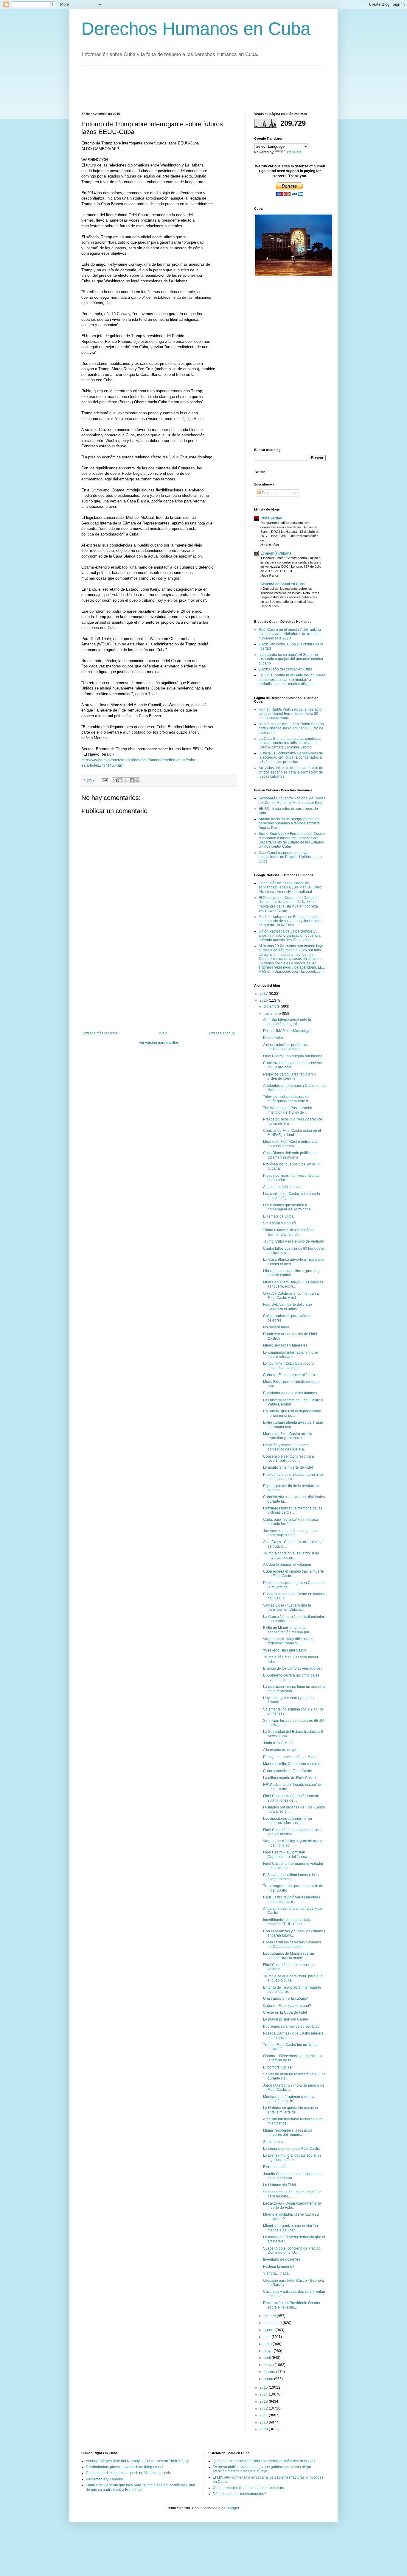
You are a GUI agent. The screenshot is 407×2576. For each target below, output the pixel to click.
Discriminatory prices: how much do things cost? (125, 2467)
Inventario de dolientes (282, 2259)
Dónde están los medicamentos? (239, 2494)
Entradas (269, 493)
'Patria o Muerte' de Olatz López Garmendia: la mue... (289, 1232)
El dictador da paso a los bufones (290, 1393)
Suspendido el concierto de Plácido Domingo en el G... (292, 2250)
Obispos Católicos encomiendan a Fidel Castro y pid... (291, 1296)
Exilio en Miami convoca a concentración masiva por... (287, 1630)
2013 (264, 2401)
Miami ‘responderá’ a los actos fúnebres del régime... (288, 2133)
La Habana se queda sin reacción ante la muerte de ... (291, 2110)
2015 (264, 2387)
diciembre (272, 1006)
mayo (269, 2351)
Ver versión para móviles (159, 1043)
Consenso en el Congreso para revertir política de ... (289, 1459)
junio (268, 2344)
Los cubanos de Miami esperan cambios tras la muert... (289, 1956)
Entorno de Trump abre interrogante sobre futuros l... (292, 1990)
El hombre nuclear (278, 2067)
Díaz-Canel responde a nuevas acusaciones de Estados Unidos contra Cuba (290, 857)
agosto (270, 2330)
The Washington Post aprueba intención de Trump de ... (288, 1110)
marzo (269, 2365)
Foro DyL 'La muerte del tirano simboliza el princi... (288, 1307)
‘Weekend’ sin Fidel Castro (285, 1650)
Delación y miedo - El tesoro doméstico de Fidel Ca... (286, 1447)
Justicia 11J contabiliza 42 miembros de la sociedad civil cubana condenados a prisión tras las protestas (291, 758)
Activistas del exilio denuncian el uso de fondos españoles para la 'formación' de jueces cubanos (291, 772)
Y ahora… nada (276, 2273)
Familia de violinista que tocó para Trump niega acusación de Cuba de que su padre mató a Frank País (140, 2487)
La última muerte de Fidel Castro (289, 1778)
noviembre (273, 1014)
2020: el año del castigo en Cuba (285, 669)
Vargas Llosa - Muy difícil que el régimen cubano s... (289, 1641)
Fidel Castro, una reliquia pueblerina (293, 1056)
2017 (264, 994)
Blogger (233, 2508)
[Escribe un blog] (120, 780)
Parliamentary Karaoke (104, 2479)
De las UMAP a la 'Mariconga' (287, 1031)
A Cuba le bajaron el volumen (287, 1565)
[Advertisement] (190, 88)
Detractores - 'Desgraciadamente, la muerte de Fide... (292, 2205)
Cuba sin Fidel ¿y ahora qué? (287, 2006)
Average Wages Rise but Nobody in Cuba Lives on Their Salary (137, 2461)
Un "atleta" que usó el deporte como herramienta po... (292, 1413)
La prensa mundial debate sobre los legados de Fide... (292, 2158)
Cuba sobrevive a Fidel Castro (288, 1771)
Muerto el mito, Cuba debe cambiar (292, 1764)
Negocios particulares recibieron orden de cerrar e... (289, 1076)
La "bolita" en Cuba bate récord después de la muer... (288, 1366)
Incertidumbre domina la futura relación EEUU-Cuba (288, 1922)
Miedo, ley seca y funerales (285, 1345)
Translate (294, 152)
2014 (264, 2394)
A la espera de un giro (281, 1750)
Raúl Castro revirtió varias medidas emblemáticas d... (292, 1899)
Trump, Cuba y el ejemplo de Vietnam (294, 1241)
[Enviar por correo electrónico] (115, 780)
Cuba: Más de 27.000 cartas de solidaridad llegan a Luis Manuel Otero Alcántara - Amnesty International (290, 887)
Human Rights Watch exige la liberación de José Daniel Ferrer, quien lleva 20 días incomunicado (291, 714)
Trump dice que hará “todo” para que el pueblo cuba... (293, 1978)
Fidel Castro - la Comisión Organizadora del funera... (286, 1854)
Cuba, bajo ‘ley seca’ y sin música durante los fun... (291, 1522)
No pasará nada (276, 1327)
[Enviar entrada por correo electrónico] (105, 780)
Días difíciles (273, 1038)
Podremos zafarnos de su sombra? (291, 2026)
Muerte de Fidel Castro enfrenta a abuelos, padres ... (290, 1144)
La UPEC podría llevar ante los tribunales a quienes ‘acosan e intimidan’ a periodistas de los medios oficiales (292, 680)
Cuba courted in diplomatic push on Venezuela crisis (128, 2473)
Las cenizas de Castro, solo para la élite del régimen (292, 1196)
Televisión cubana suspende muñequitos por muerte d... (287, 1099)
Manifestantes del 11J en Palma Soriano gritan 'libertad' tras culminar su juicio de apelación (291, 728)
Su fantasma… (275, 2142)
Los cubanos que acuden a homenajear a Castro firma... (288, 1207)
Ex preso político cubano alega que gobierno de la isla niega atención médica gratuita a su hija (262, 2469)
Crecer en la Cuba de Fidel (285, 2012)
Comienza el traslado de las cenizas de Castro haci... (292, 1065)
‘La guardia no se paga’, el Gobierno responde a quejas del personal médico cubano (291, 659)
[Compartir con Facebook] (132, 780)
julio (268, 2337)
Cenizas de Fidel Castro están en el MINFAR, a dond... (292, 1133)
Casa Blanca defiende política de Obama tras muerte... (290, 1155)
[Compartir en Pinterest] (137, 780)
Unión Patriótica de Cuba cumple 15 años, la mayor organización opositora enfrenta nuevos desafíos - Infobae (290, 936)
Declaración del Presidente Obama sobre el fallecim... (292, 2305)
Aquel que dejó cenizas (282, 1187)
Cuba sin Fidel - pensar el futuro (289, 1375)
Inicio (163, 1033)
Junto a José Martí (278, 1743)
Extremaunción (275, 2167)
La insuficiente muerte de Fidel (288, 1467)
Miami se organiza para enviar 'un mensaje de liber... (291, 2228)
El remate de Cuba (278, 1216)
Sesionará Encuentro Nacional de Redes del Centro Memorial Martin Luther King (292, 800)
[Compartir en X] (126, 780)
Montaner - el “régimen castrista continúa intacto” (289, 2099)
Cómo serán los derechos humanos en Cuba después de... (292, 1944)
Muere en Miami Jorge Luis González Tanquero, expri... (293, 1284)
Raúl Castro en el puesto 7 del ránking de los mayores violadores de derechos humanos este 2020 (291, 634)
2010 (264, 2422)
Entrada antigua (222, 1033)
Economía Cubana (276, 553)
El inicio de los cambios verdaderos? (293, 1668)
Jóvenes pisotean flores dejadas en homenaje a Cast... (292, 1533)
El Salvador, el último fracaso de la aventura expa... (291, 1877)
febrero (270, 2372)
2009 (264, 2429)
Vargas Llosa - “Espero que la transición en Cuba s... (287, 1607)
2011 (264, 2415)
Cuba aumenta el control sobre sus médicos (248, 2488)
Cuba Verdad (271, 518)
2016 (264, 1000)
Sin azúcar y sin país (280, 1223)
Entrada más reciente (100, 1033)
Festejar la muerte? (279, 2267)
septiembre (273, 2323)
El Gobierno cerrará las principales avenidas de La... (291, 1677)
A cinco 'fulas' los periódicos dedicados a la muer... (286, 1047)
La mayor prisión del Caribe (286, 2019)
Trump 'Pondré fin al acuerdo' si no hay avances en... (291, 1555)
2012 (264, 2408)
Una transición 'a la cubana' (285, 1998)
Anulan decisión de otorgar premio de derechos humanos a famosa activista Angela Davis (289, 823)
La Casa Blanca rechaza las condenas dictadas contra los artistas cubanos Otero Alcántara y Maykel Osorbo (290, 743)
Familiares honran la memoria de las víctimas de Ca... (293, 1510)
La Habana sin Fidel (279, 2185)
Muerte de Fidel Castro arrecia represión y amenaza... (288, 1436)
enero (269, 2379)
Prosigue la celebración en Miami (290, 1757)
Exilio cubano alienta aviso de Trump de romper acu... (293, 1425)
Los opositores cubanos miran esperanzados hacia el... (288, 1821)
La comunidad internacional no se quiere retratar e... (291, 1355)
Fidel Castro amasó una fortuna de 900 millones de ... (291, 1798)
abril (268, 2358)
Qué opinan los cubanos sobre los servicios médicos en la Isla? (264, 2461)
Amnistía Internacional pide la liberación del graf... (287, 1022)
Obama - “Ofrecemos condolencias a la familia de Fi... (293, 2058)
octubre (270, 2316)
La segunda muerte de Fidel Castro (292, 2149)
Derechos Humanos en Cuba (196, 29)
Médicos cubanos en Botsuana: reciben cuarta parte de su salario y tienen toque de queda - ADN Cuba (291, 921)
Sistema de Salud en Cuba (283, 584)
